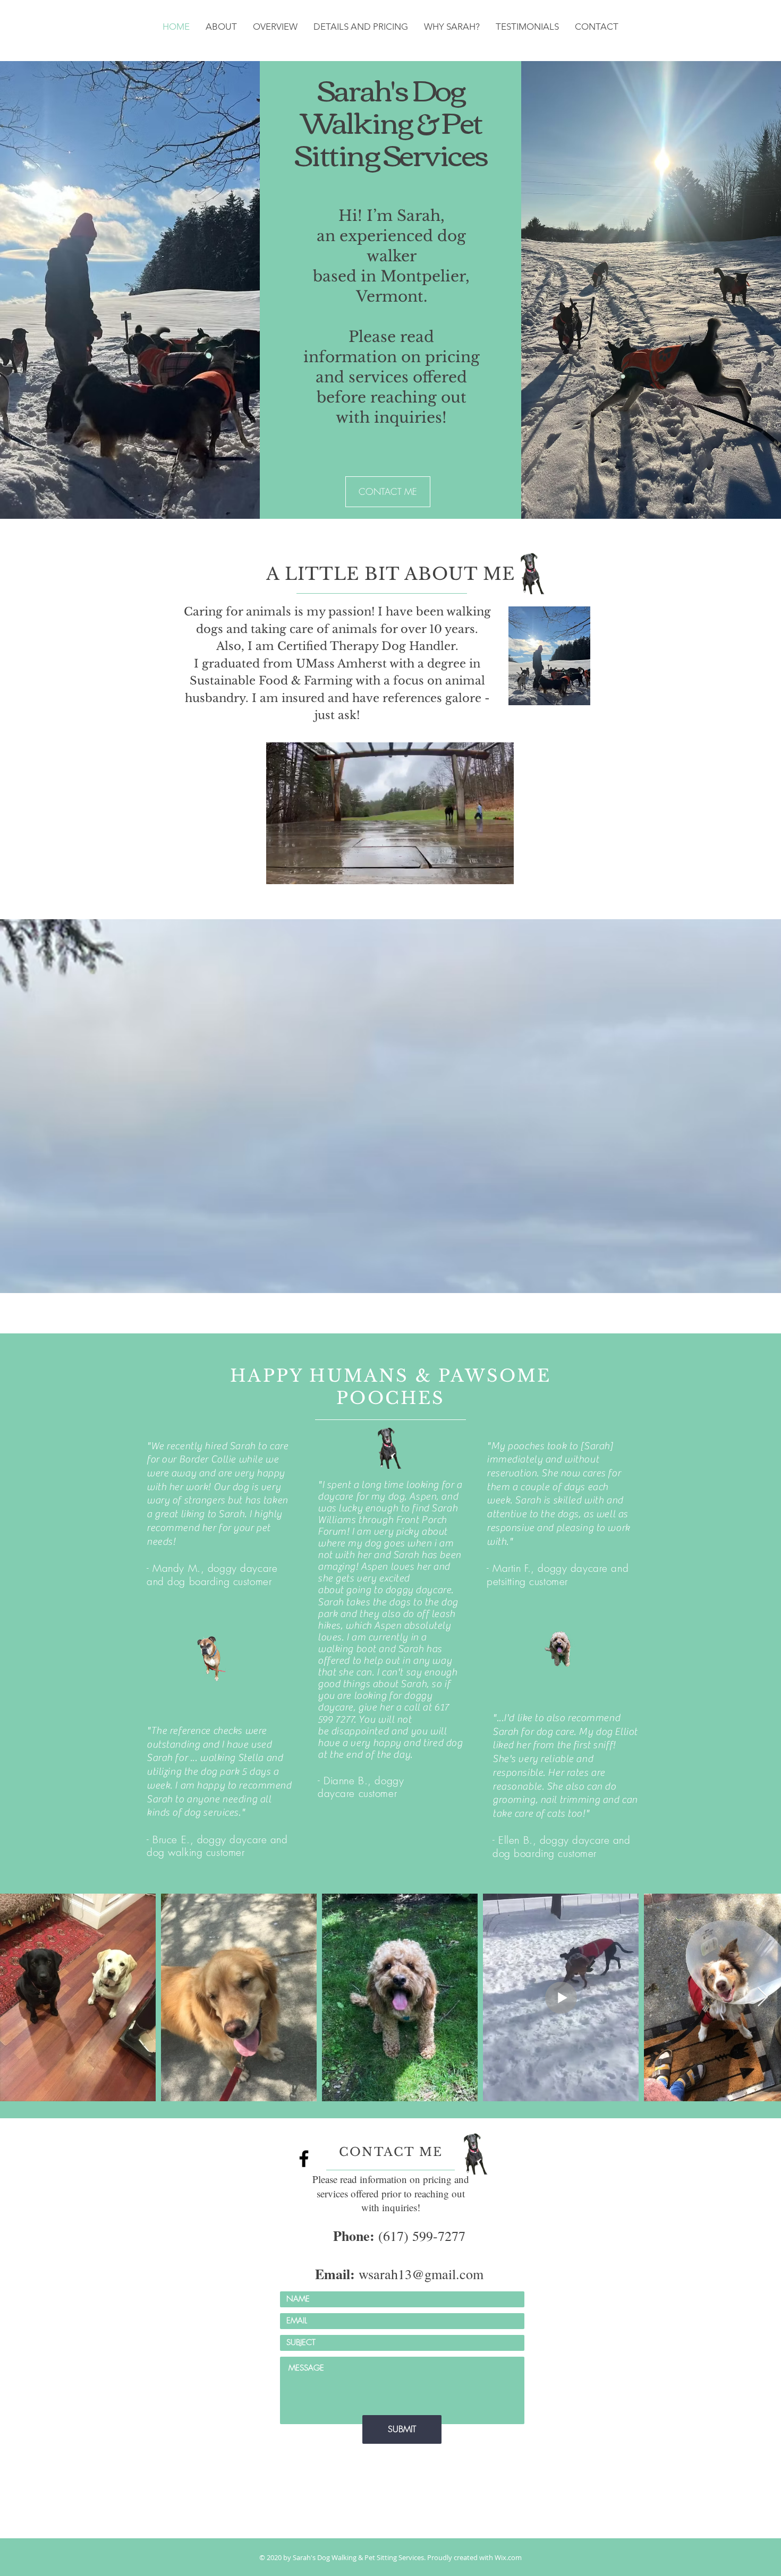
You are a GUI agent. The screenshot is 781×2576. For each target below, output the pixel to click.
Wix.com (508, 2557)
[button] (500, 872)
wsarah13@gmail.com (399, 2274)
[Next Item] (763, 1997)
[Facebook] (304, 2159)
